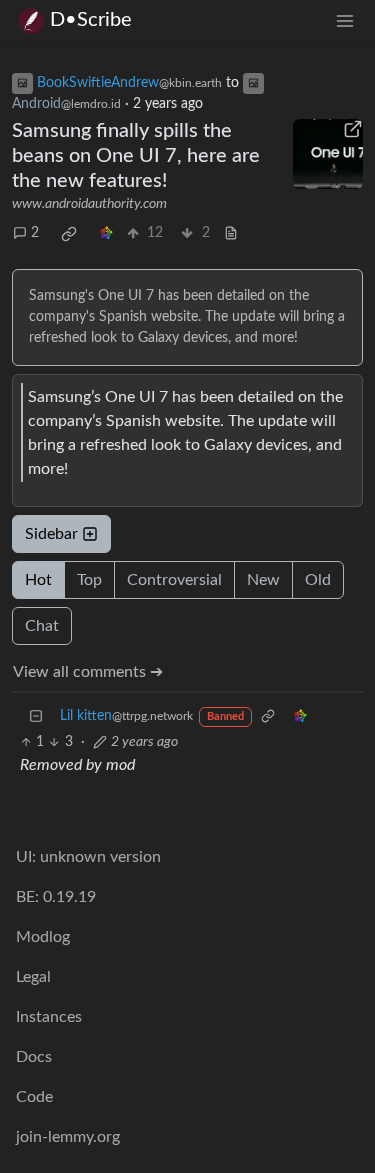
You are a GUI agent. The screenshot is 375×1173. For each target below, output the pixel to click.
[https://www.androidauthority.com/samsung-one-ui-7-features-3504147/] (328, 154)
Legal (33, 977)
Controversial (174, 580)
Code (34, 1097)
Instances (49, 1017)
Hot (38, 580)
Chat (42, 626)
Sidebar (51, 534)
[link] (69, 234)
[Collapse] (36, 716)
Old (318, 580)
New (263, 580)
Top (89, 580)
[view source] (231, 233)
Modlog (43, 937)
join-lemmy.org (68, 1137)
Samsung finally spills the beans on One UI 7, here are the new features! (136, 156)
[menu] (345, 20)
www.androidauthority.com (89, 204)
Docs (34, 1057)
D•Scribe (91, 20)
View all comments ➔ (88, 672)
